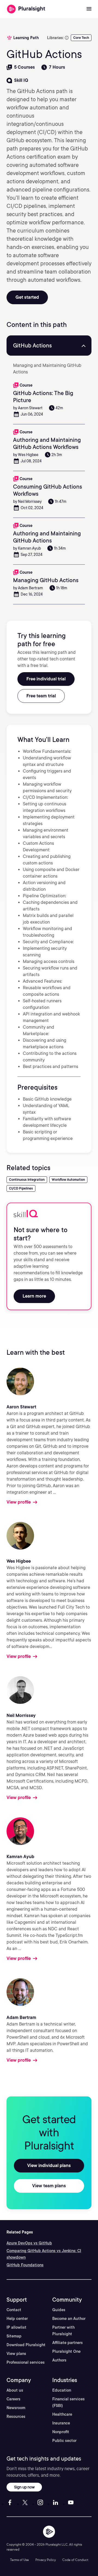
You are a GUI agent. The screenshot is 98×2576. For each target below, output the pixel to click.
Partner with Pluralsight (63, 2331)
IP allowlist (16, 2327)
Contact (14, 2310)
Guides (59, 2310)
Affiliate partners (68, 2343)
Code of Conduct (75, 2560)
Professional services (26, 2362)
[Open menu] (89, 9)
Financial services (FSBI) (68, 2402)
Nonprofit (61, 2432)
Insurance (61, 2423)
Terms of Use (19, 2560)
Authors (59, 2360)
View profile (19, 1502)
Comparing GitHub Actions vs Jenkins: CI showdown (44, 2254)
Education (62, 2390)
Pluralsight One (66, 2351)
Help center (17, 2319)
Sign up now (24, 2487)
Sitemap (14, 2336)
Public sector (64, 2441)
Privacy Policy (46, 2560)
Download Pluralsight (26, 2345)
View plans (16, 2354)
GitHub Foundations (25, 2265)
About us (15, 2390)
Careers (13, 2399)
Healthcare (62, 2414)
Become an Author (69, 2319)
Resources (16, 2417)
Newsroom (16, 2408)
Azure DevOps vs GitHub (29, 2243)
